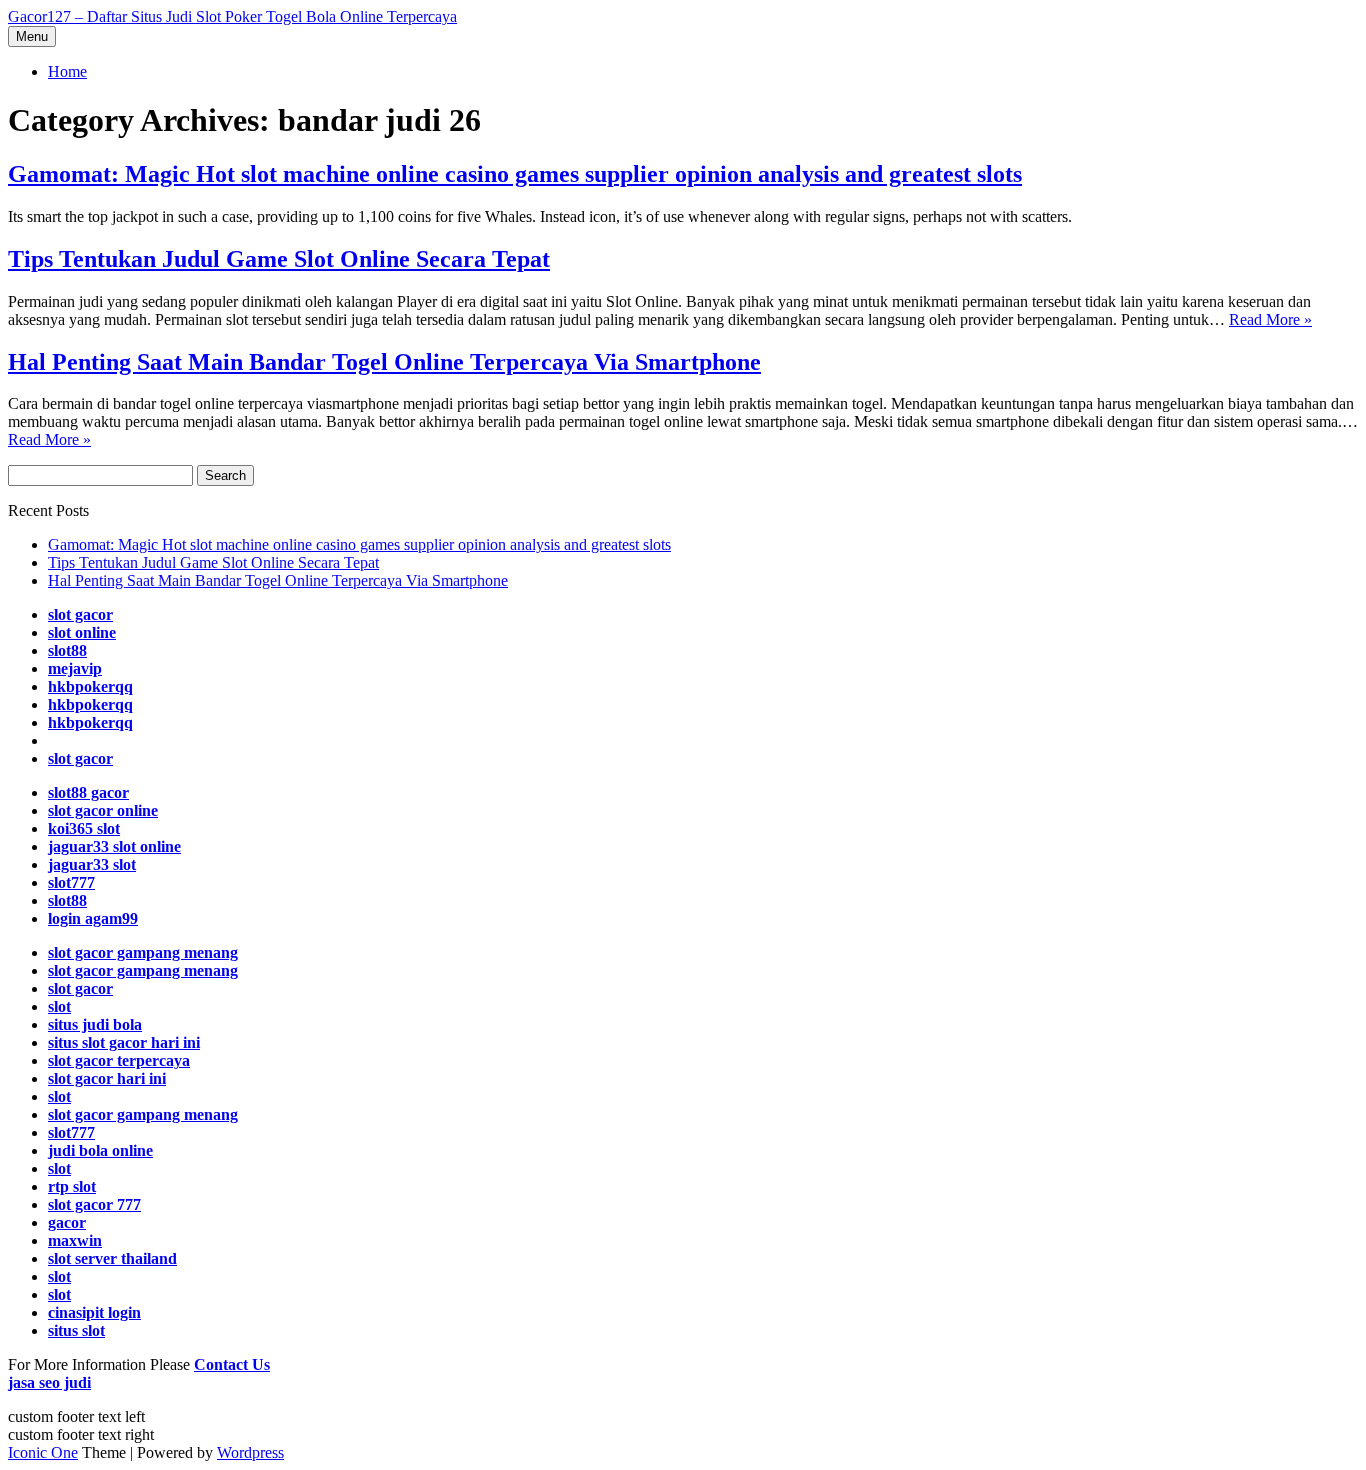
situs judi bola (95, 1024)
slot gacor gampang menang (143, 952)
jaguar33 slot (92, 864)
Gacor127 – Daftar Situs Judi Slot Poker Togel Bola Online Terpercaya (232, 16)
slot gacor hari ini (107, 1078)
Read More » (1270, 319)
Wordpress (250, 1452)
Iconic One (43, 1452)
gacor (67, 1222)
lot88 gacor (88, 792)
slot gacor (80, 614)
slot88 (67, 650)
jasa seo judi (49, 1382)
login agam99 (93, 918)
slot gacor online (103, 810)
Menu (32, 36)
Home (67, 71)
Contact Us (232, 1364)
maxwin (75, 1240)
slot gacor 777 (94, 1204)
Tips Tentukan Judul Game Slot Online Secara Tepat (279, 259)
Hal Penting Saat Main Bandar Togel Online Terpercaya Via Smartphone (384, 362)
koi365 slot (84, 828)
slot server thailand (112, 1258)
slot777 (71, 882)
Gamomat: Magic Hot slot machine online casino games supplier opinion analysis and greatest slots (515, 174)
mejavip (75, 668)
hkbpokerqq (90, 686)
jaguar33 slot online (114, 846)
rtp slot (72, 1186)
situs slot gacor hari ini (124, 1042)
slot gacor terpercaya (119, 1060)
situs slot (76, 1330)
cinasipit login (94, 1312)
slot (59, 1006)
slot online (82, 632)
